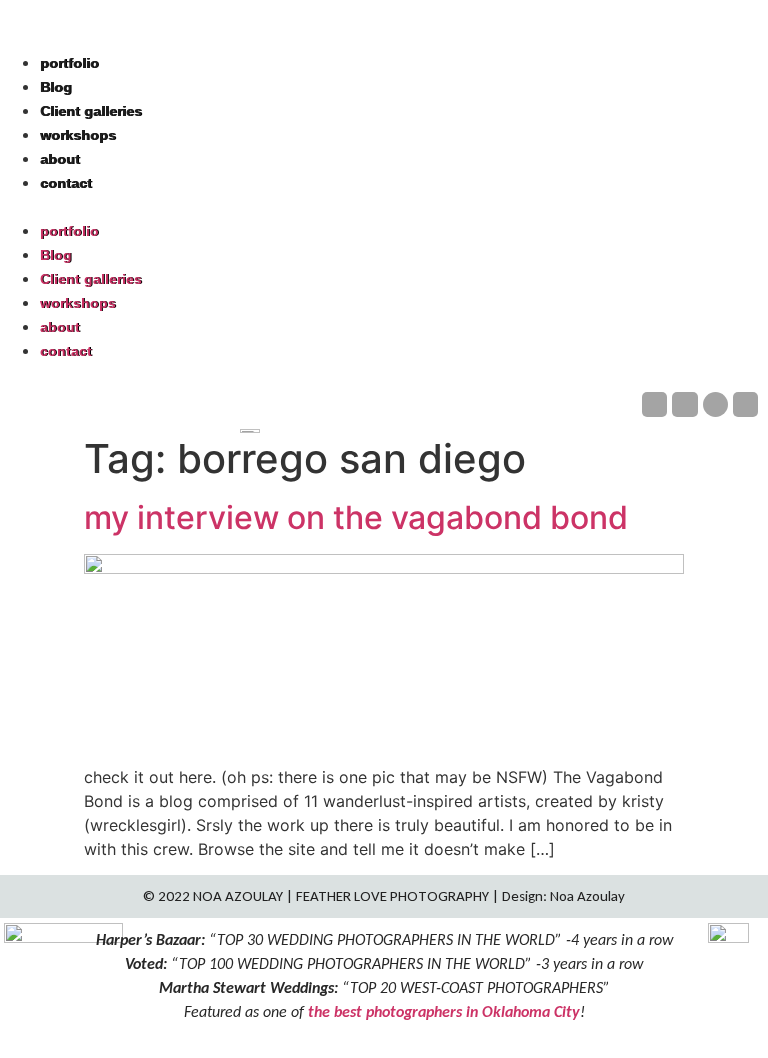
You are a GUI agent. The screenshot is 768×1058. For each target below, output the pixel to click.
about (60, 159)
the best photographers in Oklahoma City (444, 1011)
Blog (56, 87)
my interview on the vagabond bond (356, 517)
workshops (78, 135)
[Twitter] (745, 404)
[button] (384, 206)
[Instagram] (684, 404)
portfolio (69, 63)
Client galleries (91, 111)
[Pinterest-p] (715, 404)
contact (66, 183)
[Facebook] (654, 404)
